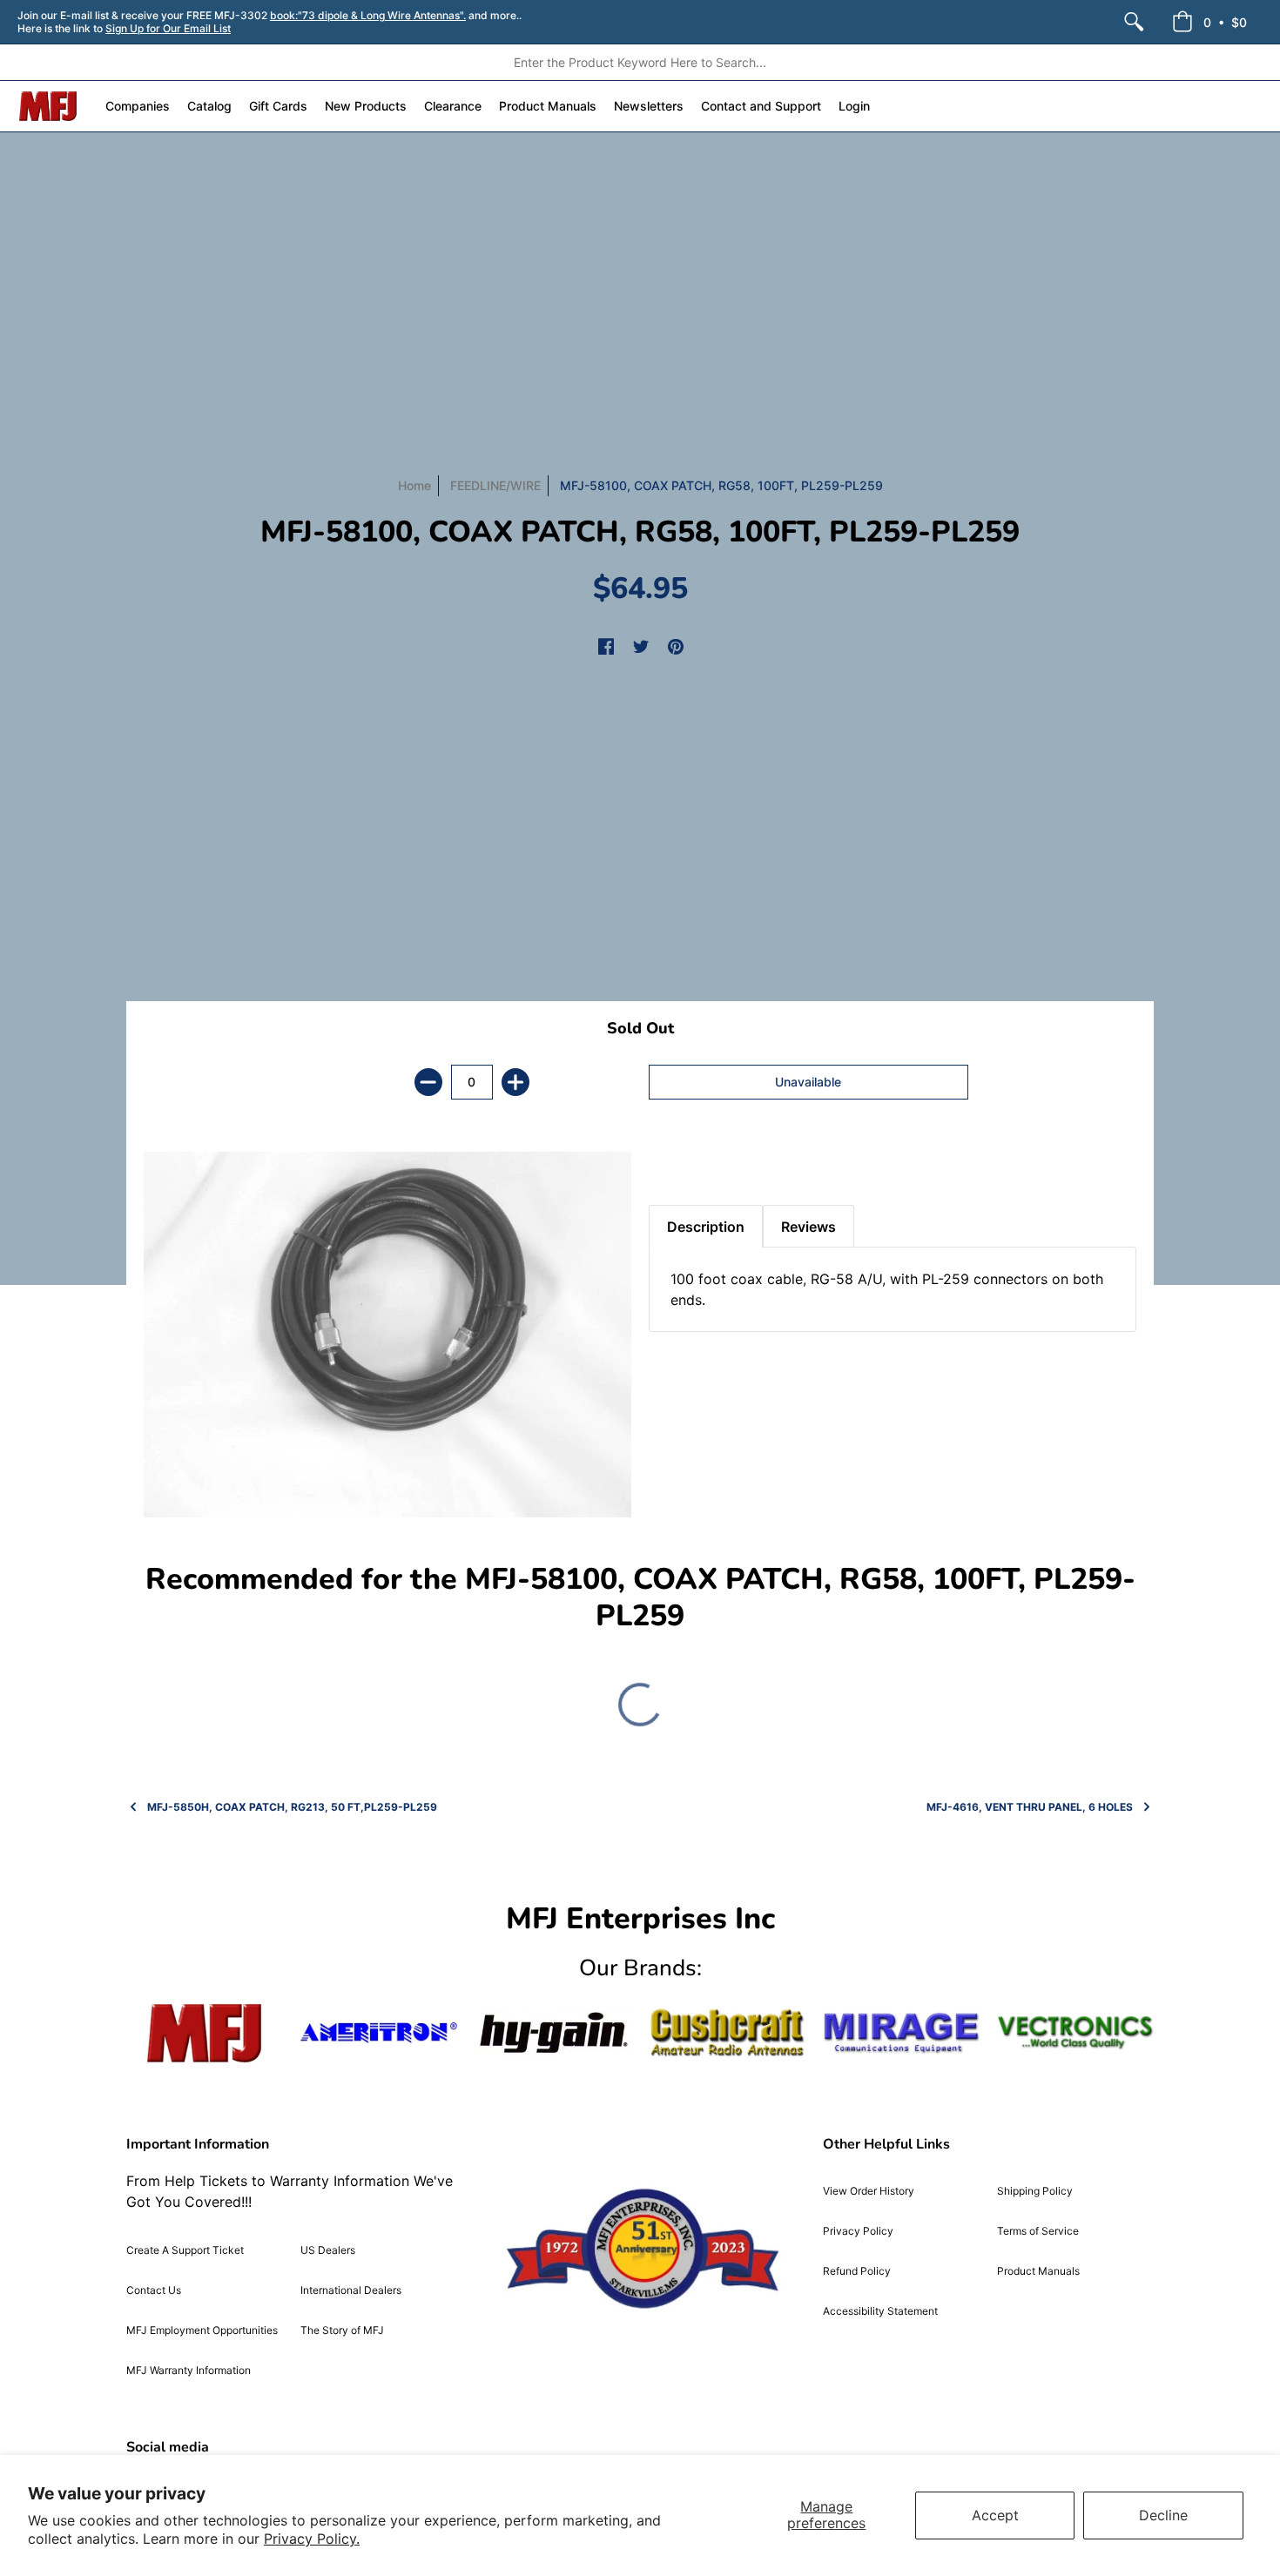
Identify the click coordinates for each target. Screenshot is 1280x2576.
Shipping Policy (1035, 2191)
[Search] (1134, 22)
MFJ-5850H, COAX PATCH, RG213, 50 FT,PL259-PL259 (292, 1807)
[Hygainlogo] (553, 2033)
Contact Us (154, 2290)
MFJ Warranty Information (189, 2370)
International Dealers (351, 2290)
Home (414, 485)
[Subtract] (428, 1082)
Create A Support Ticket (185, 2250)
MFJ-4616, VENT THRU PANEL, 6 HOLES (1030, 1807)
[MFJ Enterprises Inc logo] (48, 106)
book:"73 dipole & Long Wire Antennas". (368, 15)
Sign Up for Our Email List (168, 28)
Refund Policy (857, 2271)
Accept (995, 2515)
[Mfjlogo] (205, 2033)
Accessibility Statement (880, 2311)
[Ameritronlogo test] (379, 2032)
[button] (1209, 22)
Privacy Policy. (312, 2539)
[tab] (679, 1161)
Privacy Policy (858, 2231)
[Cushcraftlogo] (727, 2032)
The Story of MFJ (342, 2330)
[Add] (515, 1082)
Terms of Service (1038, 2231)
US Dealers (328, 2250)
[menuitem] (1134, 22)
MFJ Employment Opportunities (202, 2330)
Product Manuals (1038, 2271)
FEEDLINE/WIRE (495, 485)
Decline (1163, 2515)
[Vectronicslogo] (1075, 2033)
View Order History (869, 2191)
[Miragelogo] (901, 2033)
